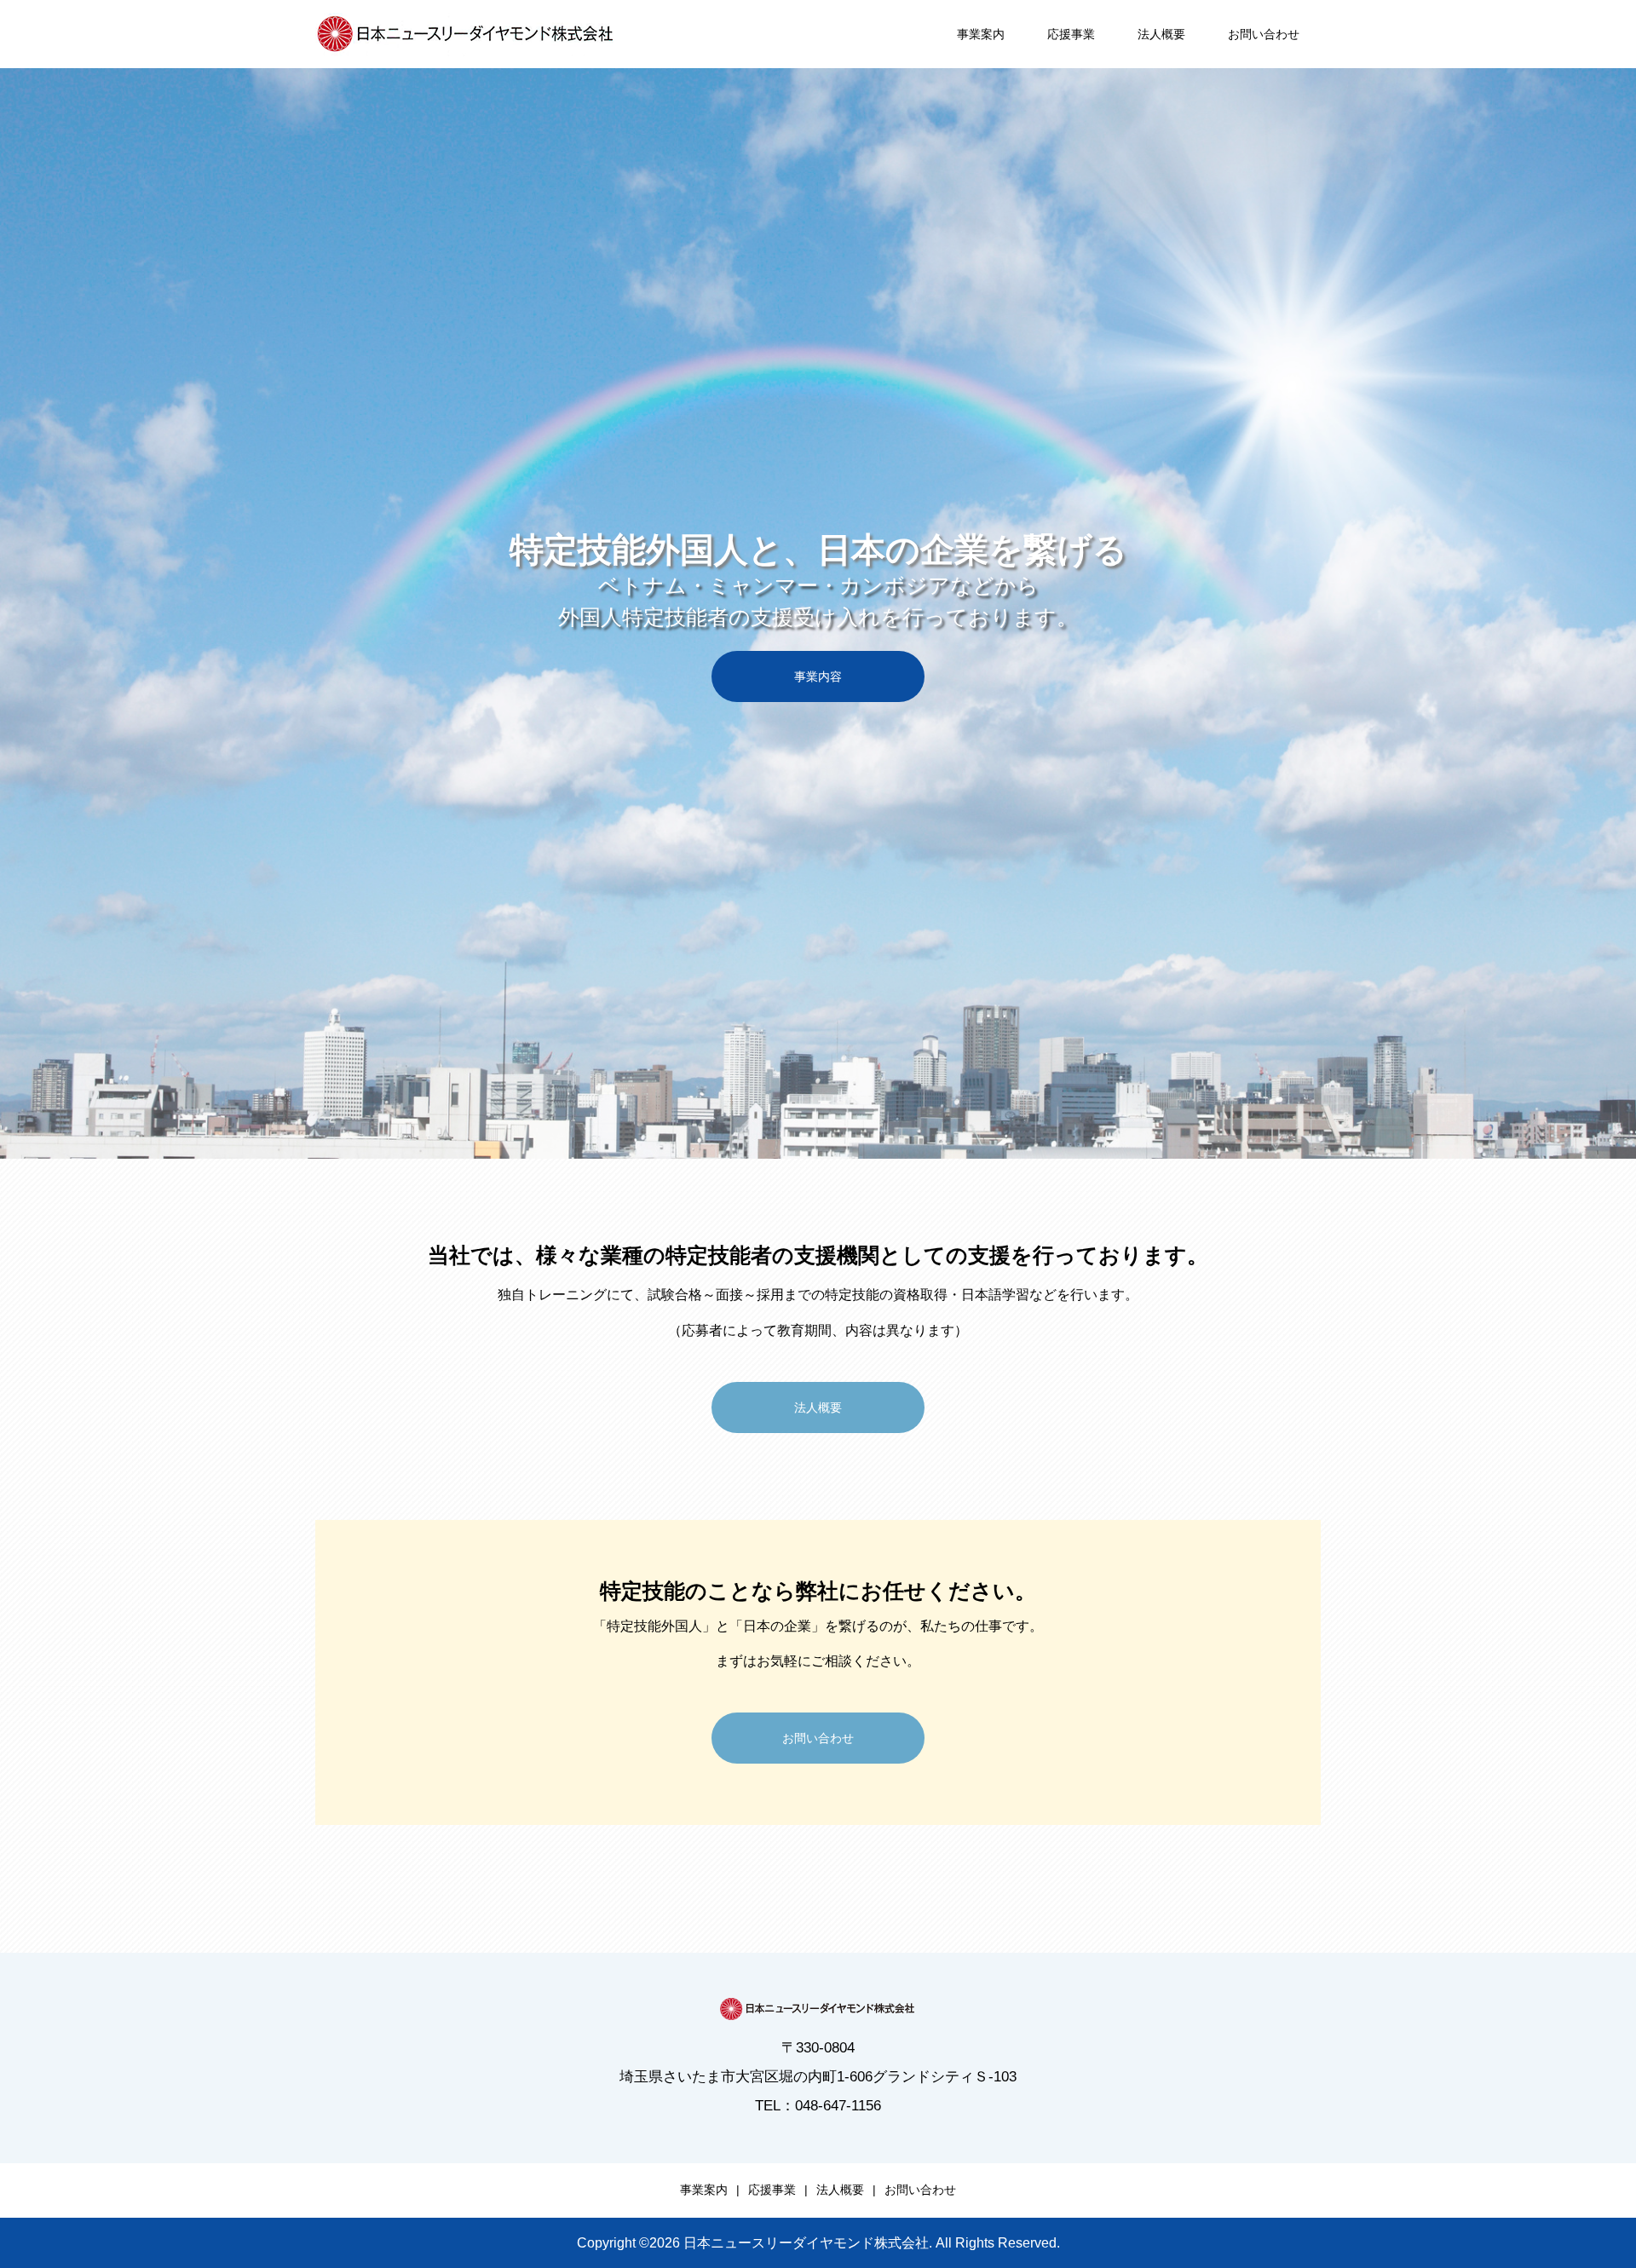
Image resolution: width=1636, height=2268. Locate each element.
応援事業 (1071, 34)
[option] (818, 613)
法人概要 (1161, 34)
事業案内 (981, 34)
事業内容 (818, 676)
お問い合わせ (1264, 34)
